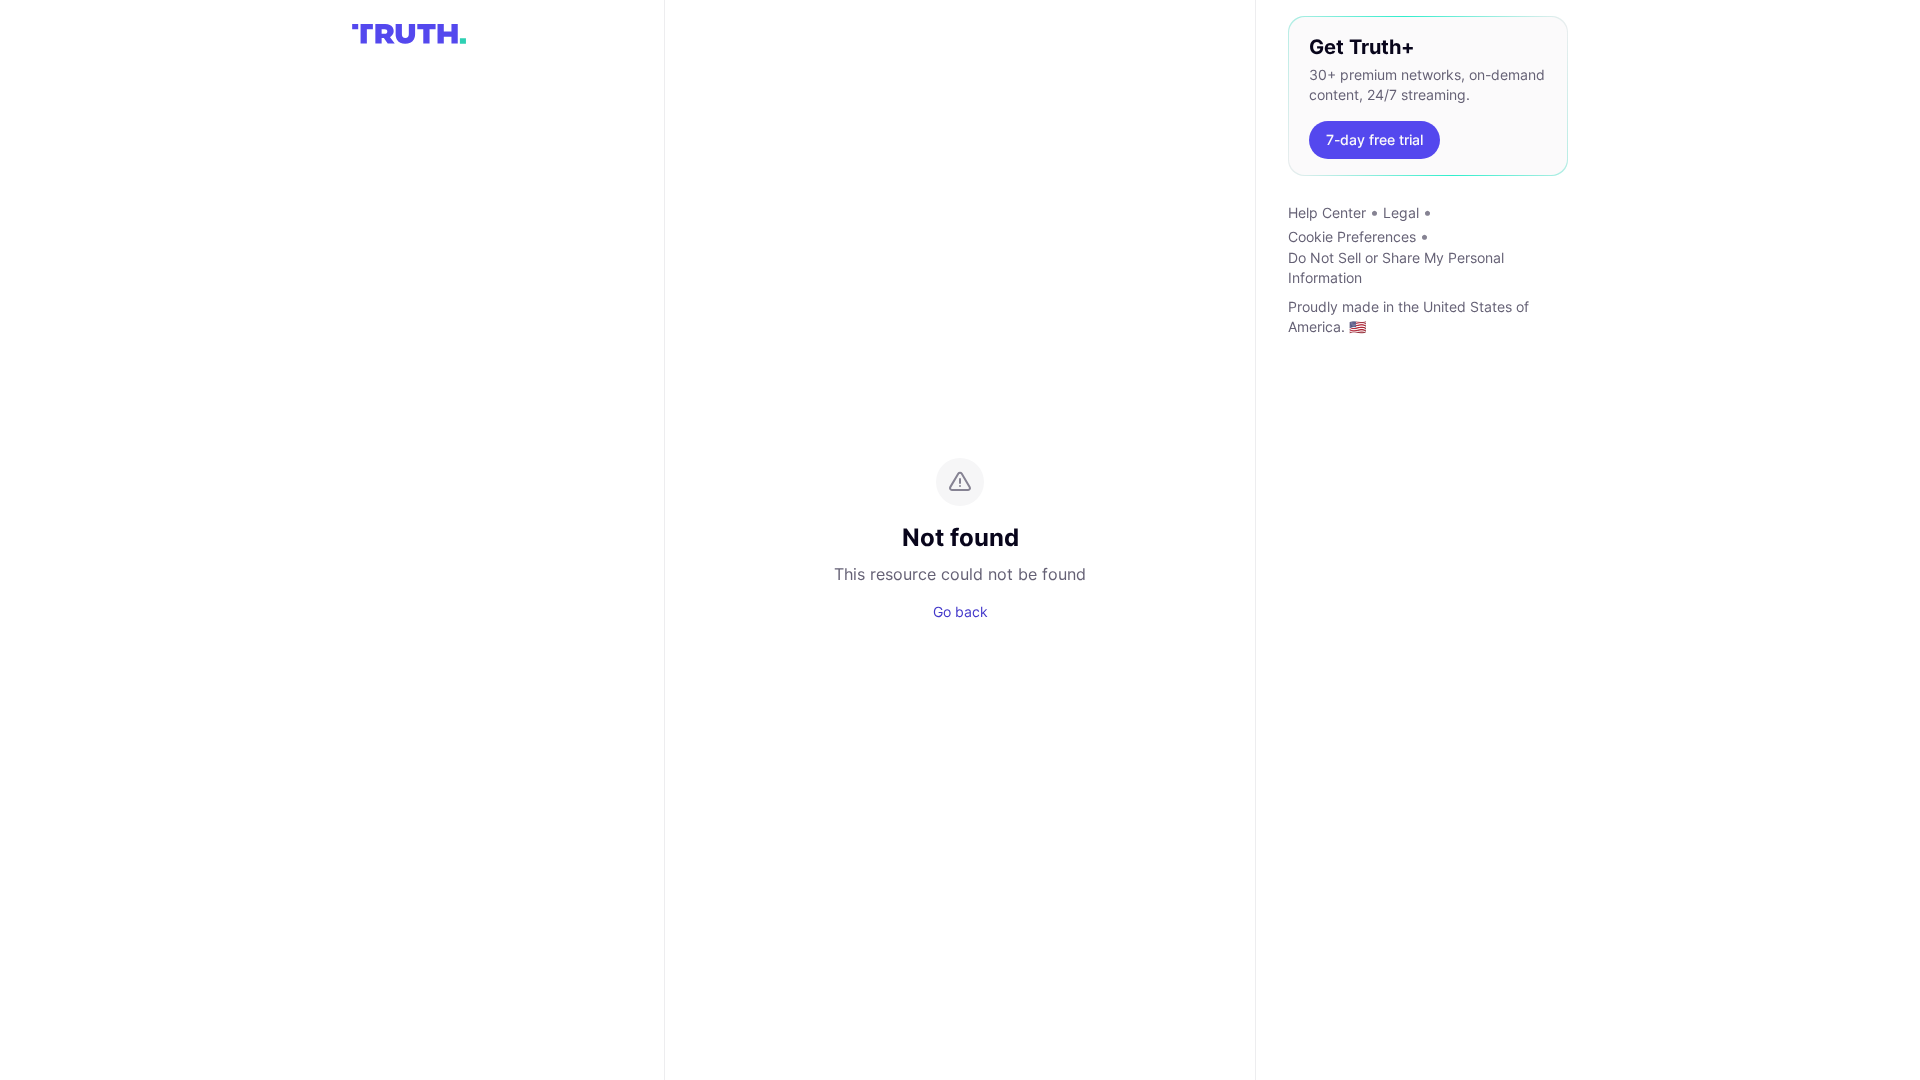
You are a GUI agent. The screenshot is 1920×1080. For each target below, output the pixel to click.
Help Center (1327, 212)
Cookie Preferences (1352, 236)
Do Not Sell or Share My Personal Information (1396, 267)
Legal (1401, 212)
